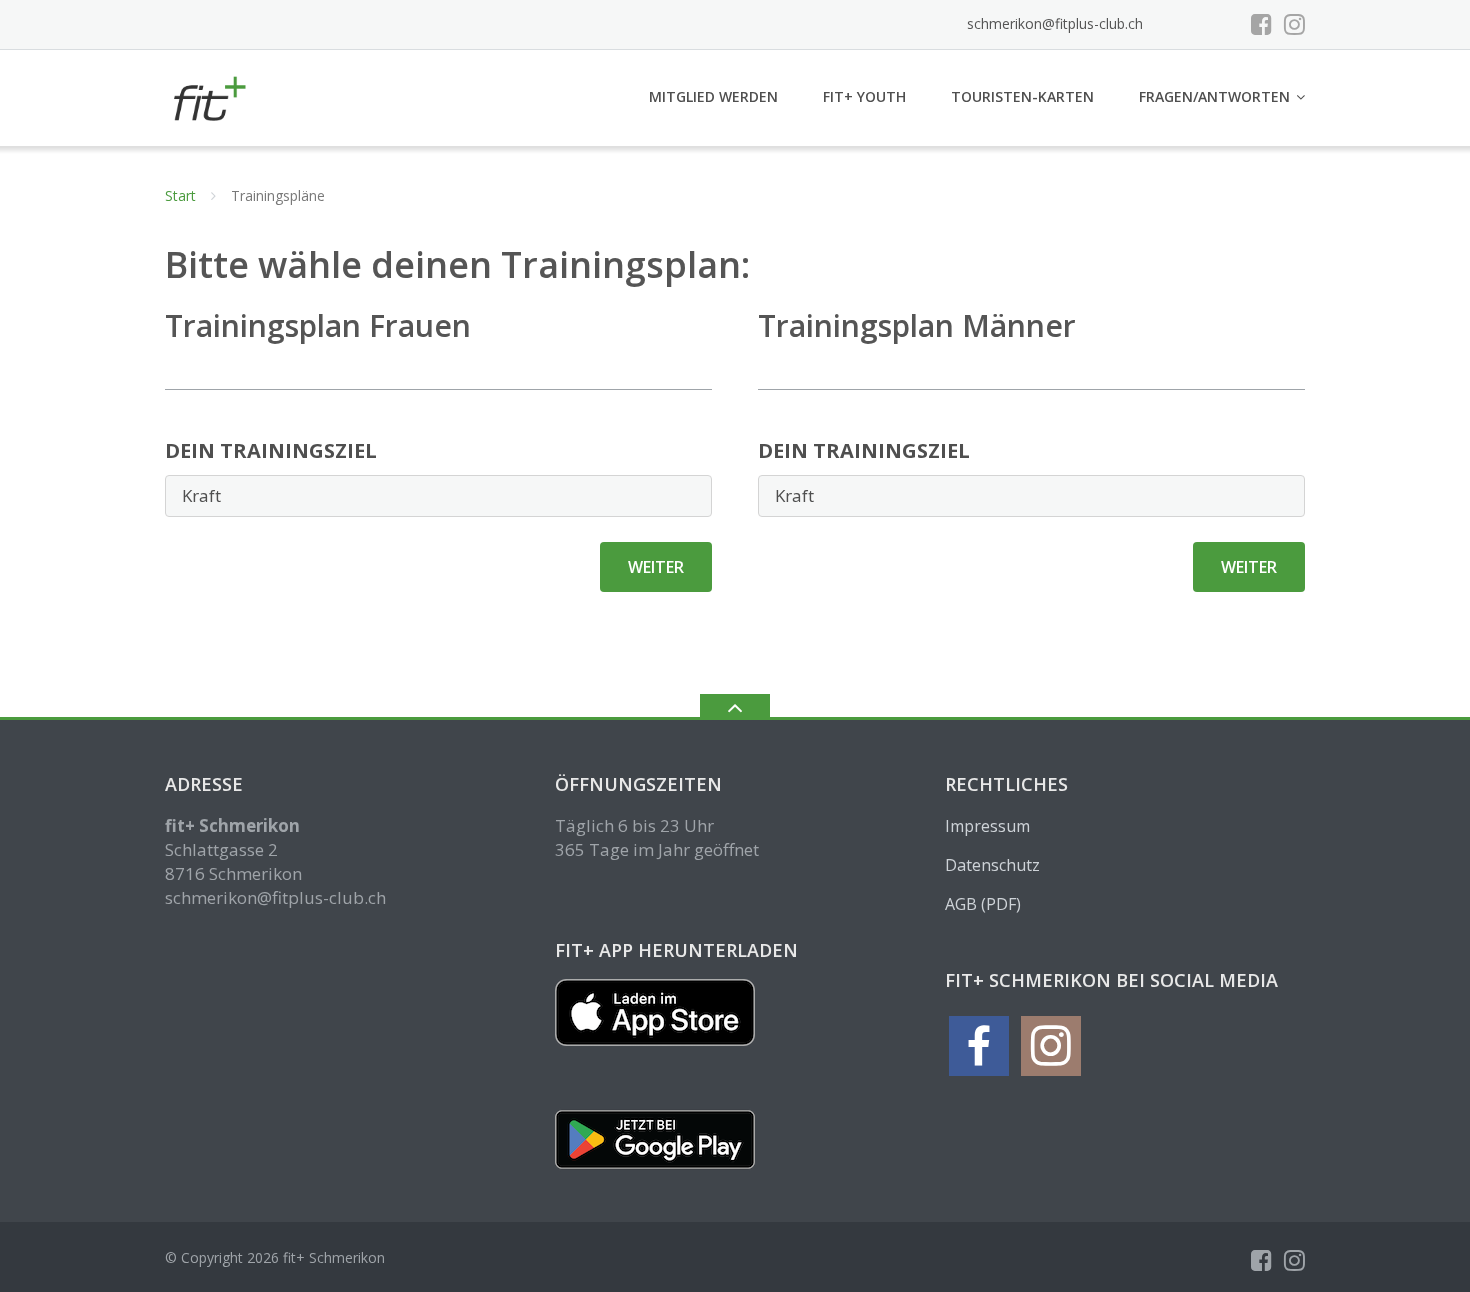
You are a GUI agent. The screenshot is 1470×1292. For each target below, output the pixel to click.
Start (180, 195)
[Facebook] (1261, 24)
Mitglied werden (713, 96)
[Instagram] (1294, 24)
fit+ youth (864, 96)
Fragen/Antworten (1214, 96)
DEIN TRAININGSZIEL (271, 450)
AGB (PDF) (983, 904)
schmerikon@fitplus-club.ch (1055, 23)
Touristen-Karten (1022, 96)
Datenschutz (992, 865)
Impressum (987, 826)
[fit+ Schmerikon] (211, 95)
